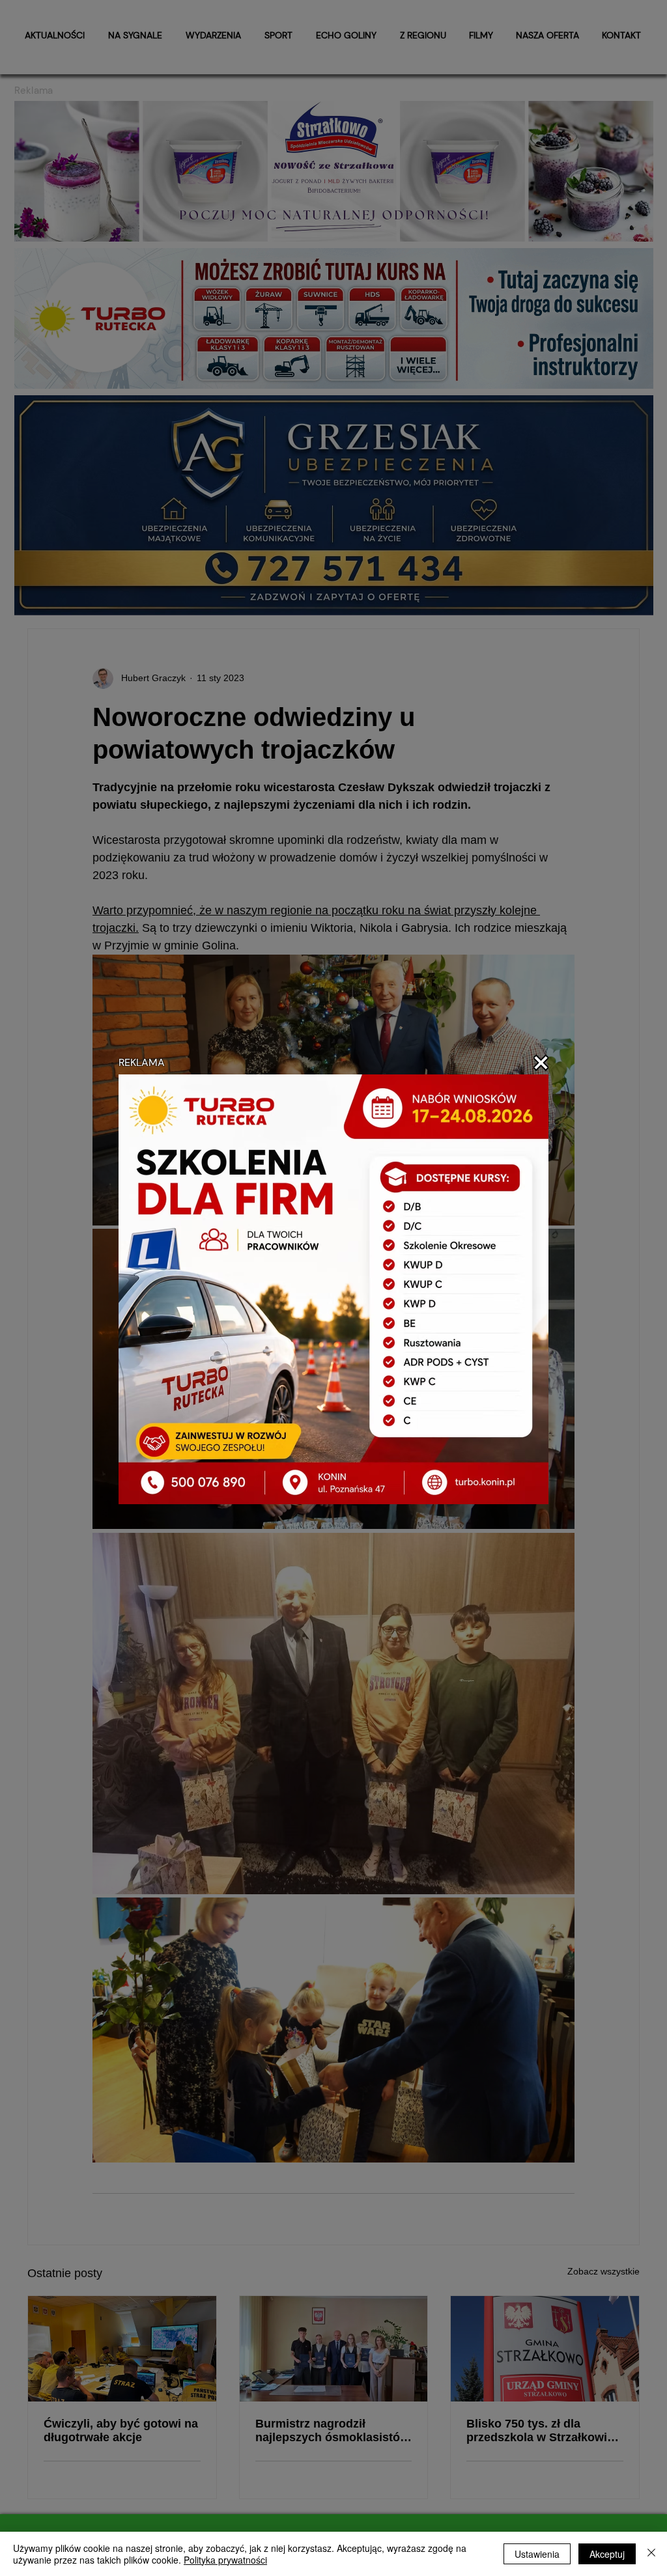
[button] (541, 1063)
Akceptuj (607, 2554)
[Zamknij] (651, 2554)
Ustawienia (537, 2554)
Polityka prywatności (225, 2560)
